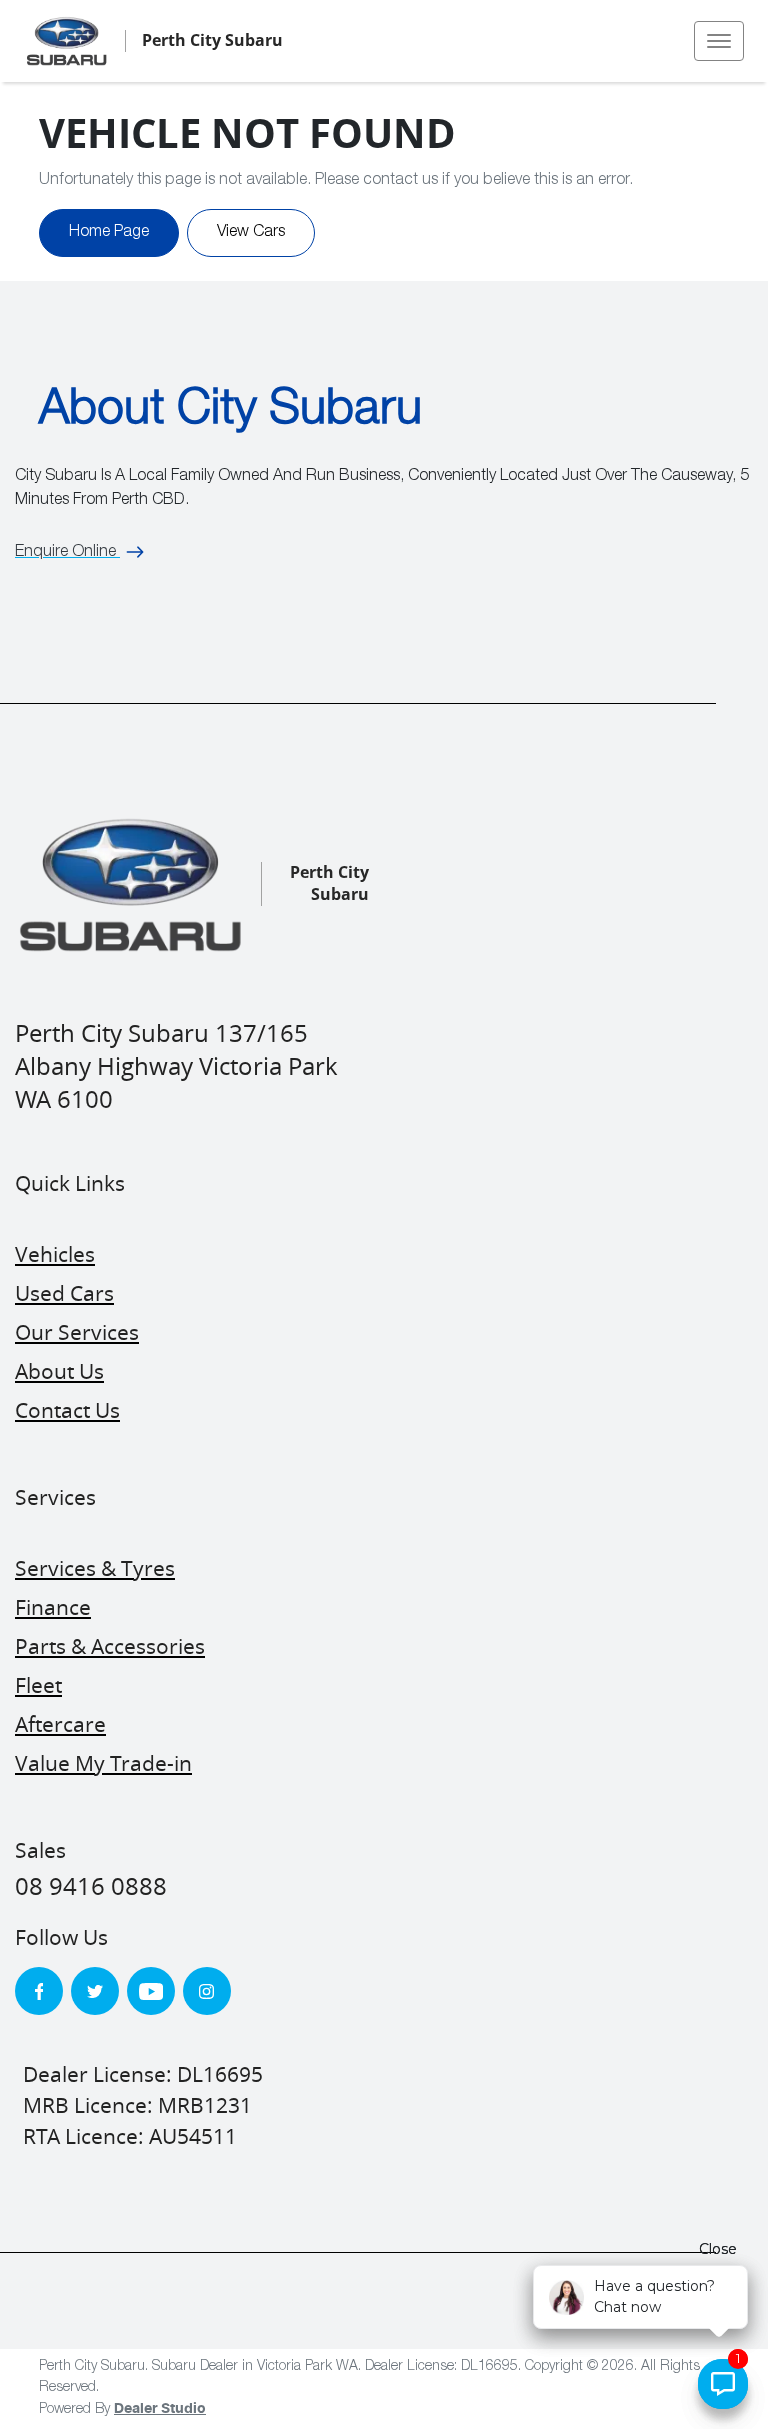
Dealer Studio (160, 2409)
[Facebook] (39, 1991)
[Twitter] (95, 1991)
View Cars (251, 233)
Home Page (109, 233)
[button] (719, 41)
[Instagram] (207, 1991)
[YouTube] (151, 1991)
